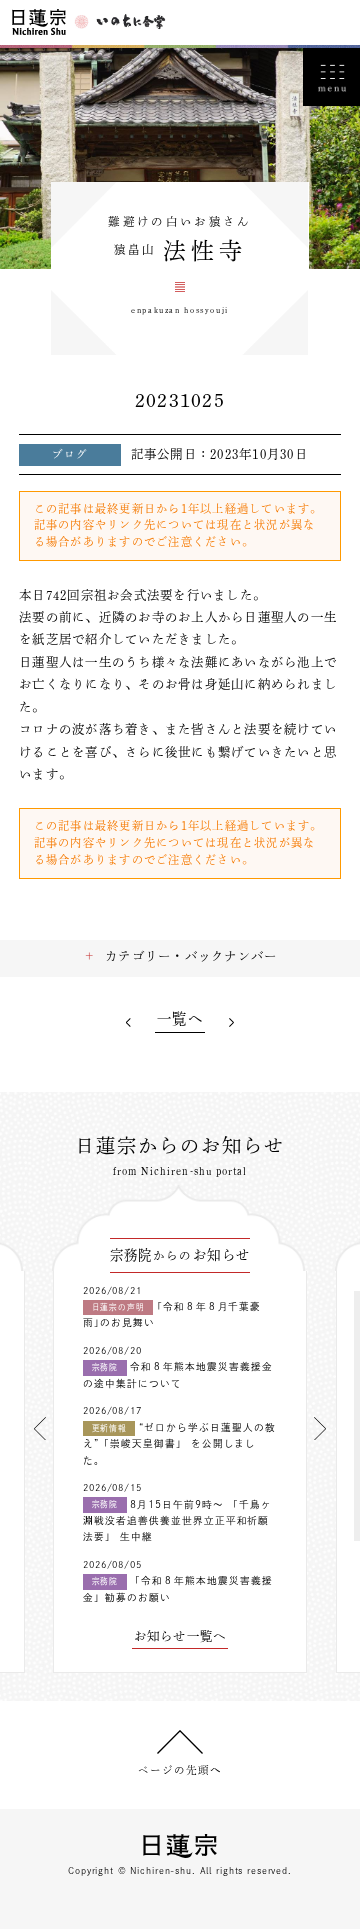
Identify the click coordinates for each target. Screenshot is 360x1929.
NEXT (232, 1023)
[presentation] (40, 1428)
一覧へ (180, 1019)
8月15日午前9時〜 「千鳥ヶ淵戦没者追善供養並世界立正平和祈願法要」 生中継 (177, 1521)
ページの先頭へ (180, 1770)
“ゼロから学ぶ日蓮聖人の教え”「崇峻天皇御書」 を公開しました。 (179, 1444)
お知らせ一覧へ (180, 1636)
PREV (128, 1023)
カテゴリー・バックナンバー (191, 956)
